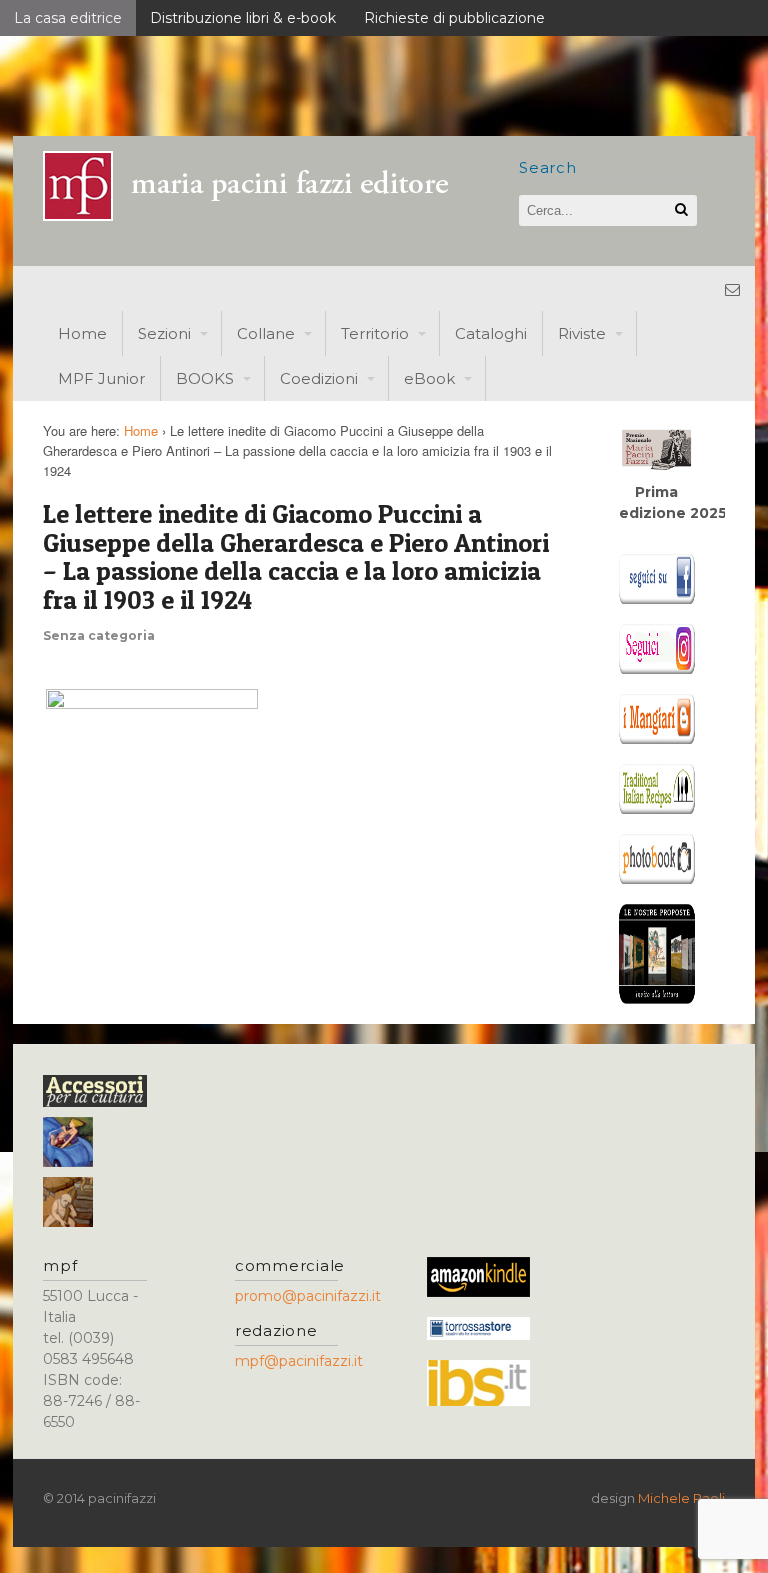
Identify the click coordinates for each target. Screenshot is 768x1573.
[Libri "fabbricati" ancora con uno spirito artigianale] (258, 215)
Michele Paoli (681, 1498)
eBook (429, 378)
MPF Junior (101, 378)
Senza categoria (99, 635)
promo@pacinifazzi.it (308, 1296)
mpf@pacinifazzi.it (299, 1361)
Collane (266, 333)
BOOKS (205, 378)
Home (82, 333)
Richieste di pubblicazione (454, 18)
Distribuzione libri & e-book (243, 18)
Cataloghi (491, 333)
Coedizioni (319, 378)
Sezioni (164, 333)
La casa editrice (68, 18)
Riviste (582, 333)
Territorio (375, 333)
